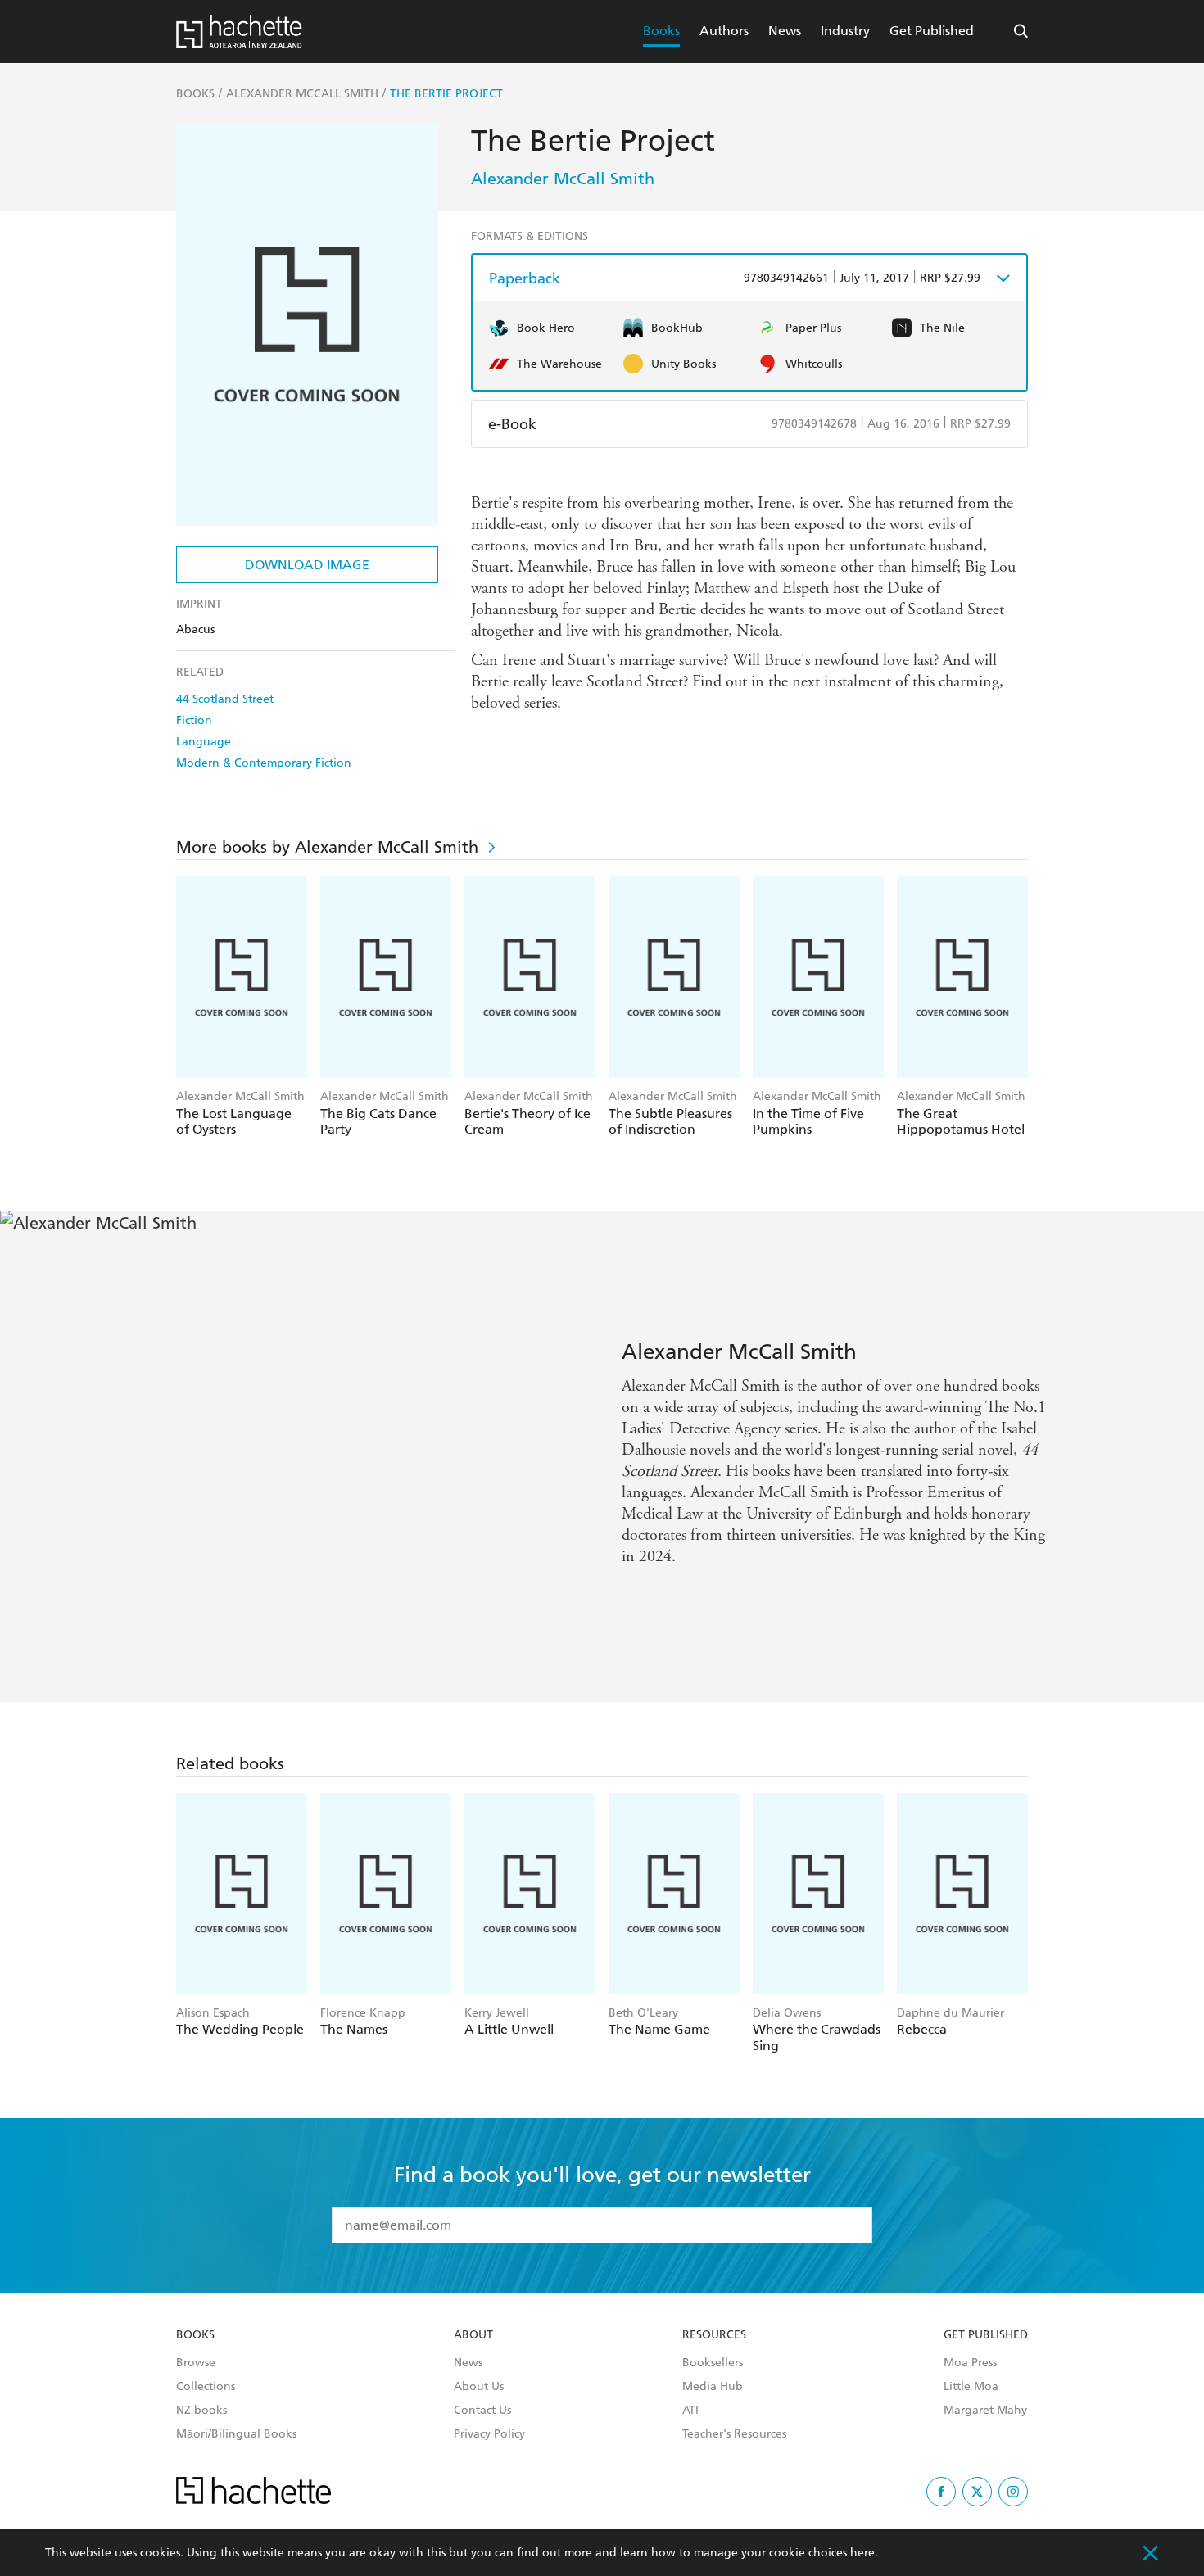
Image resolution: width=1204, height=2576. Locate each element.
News (785, 31)
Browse (196, 2363)
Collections (206, 2387)
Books (661, 31)
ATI (690, 2411)
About (473, 2335)
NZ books (201, 2411)
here (862, 2553)
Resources (714, 2335)
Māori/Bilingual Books (236, 2434)
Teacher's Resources (734, 2434)
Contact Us (482, 2411)
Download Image (307, 565)
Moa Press (970, 2363)
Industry (845, 31)
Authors (724, 31)
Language (204, 742)
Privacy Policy (489, 2434)
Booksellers (713, 2363)
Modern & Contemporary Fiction (264, 763)
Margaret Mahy (985, 2411)
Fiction (194, 720)
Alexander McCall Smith (563, 179)
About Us (479, 2387)
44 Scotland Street (225, 699)
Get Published (932, 31)
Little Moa (971, 2387)
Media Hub (713, 2387)
